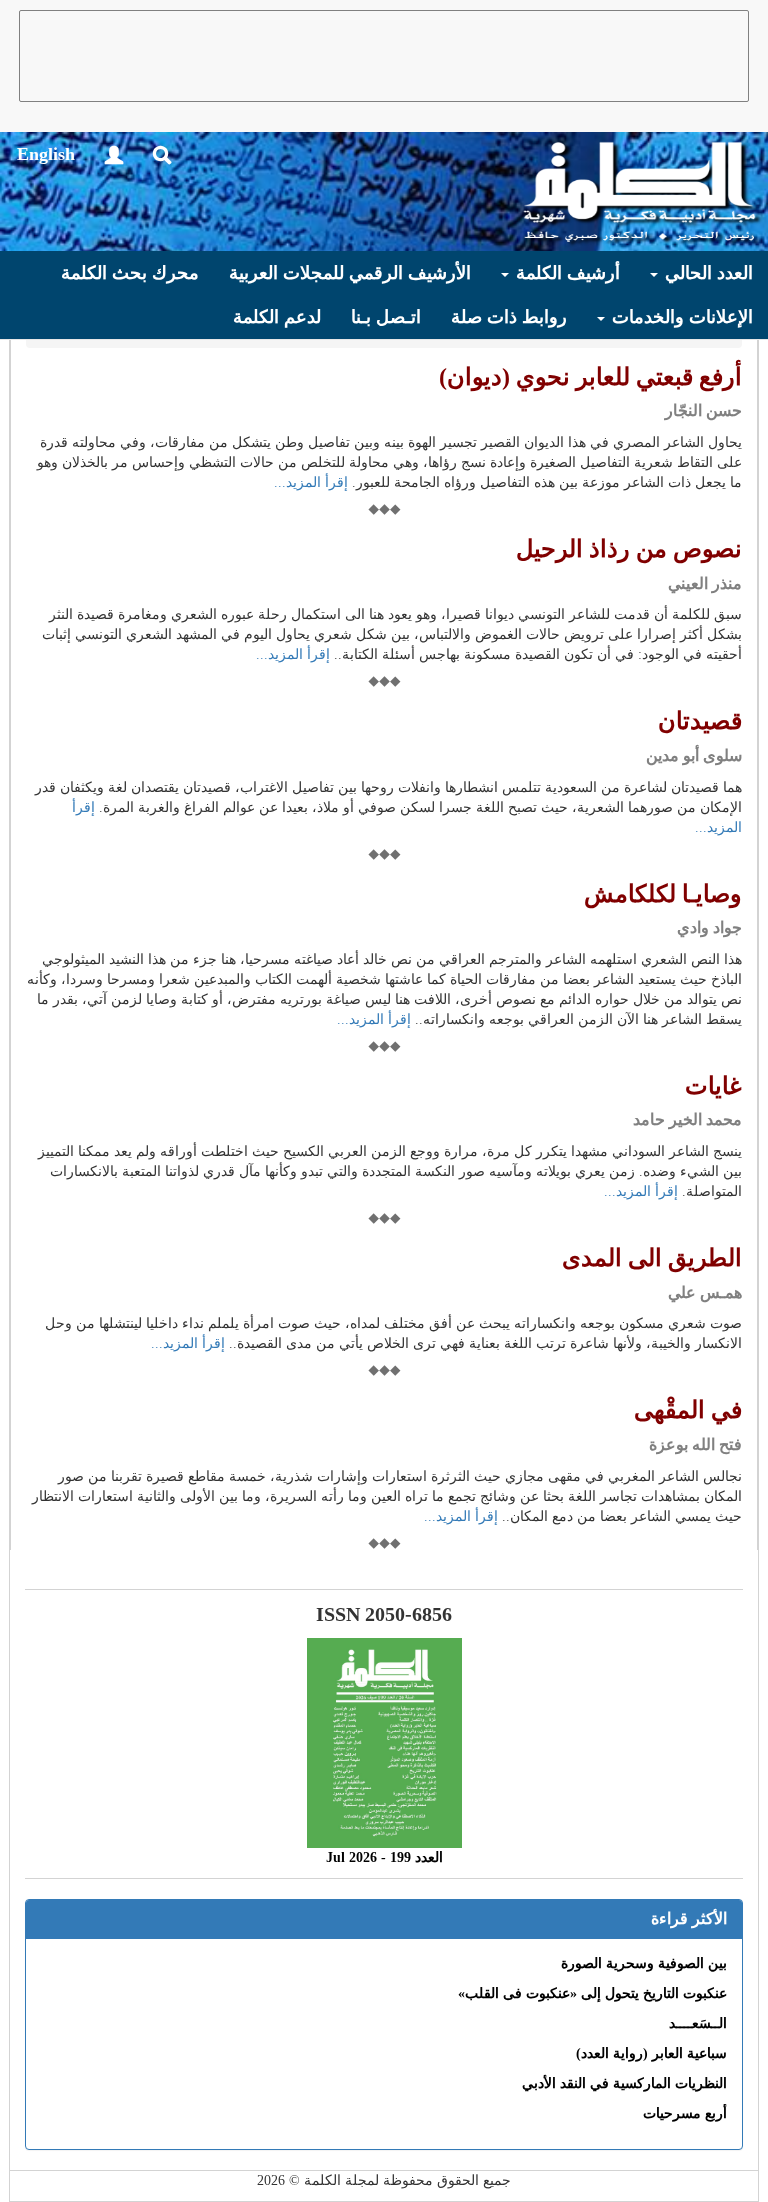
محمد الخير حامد (687, 1119)
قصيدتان (700, 721)
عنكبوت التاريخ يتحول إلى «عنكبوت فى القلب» (592, 1993)
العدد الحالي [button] (706, 273)
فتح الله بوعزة (695, 1444)
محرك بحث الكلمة (130, 273)
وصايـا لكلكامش (663, 894)
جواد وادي (709, 927)
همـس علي (705, 1292)
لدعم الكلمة (277, 317)
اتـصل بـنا (386, 317)
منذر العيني (705, 583)
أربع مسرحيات (685, 2113)
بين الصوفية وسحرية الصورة (644, 1963)
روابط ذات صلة (509, 317)
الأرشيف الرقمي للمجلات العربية (350, 273)
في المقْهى (688, 1410)
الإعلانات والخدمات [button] (680, 317)
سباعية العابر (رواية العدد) (651, 2053)
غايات (713, 1086)
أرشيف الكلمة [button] (565, 273)
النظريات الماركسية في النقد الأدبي (624, 2083)
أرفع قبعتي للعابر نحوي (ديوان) (590, 377)
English (46, 154)
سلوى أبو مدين (694, 755)
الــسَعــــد (698, 2023)
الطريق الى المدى (652, 1258)
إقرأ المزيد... (311, 482)
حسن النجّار (703, 410)
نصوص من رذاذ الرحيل (629, 549)
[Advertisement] (384, 56)
